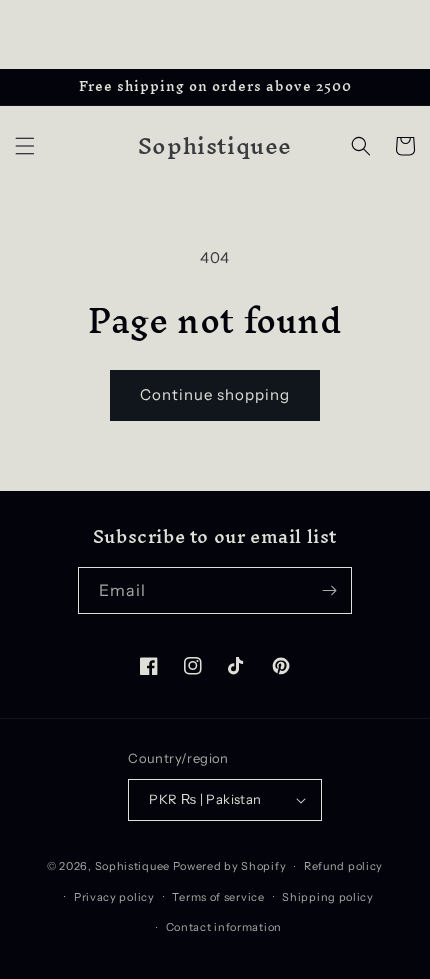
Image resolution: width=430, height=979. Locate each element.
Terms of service (218, 897)
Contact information (224, 927)
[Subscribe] (329, 590)
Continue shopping (215, 394)
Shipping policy (328, 897)
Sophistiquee (134, 866)
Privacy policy (114, 897)
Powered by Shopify (230, 866)
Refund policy (343, 866)
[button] (25, 146)
